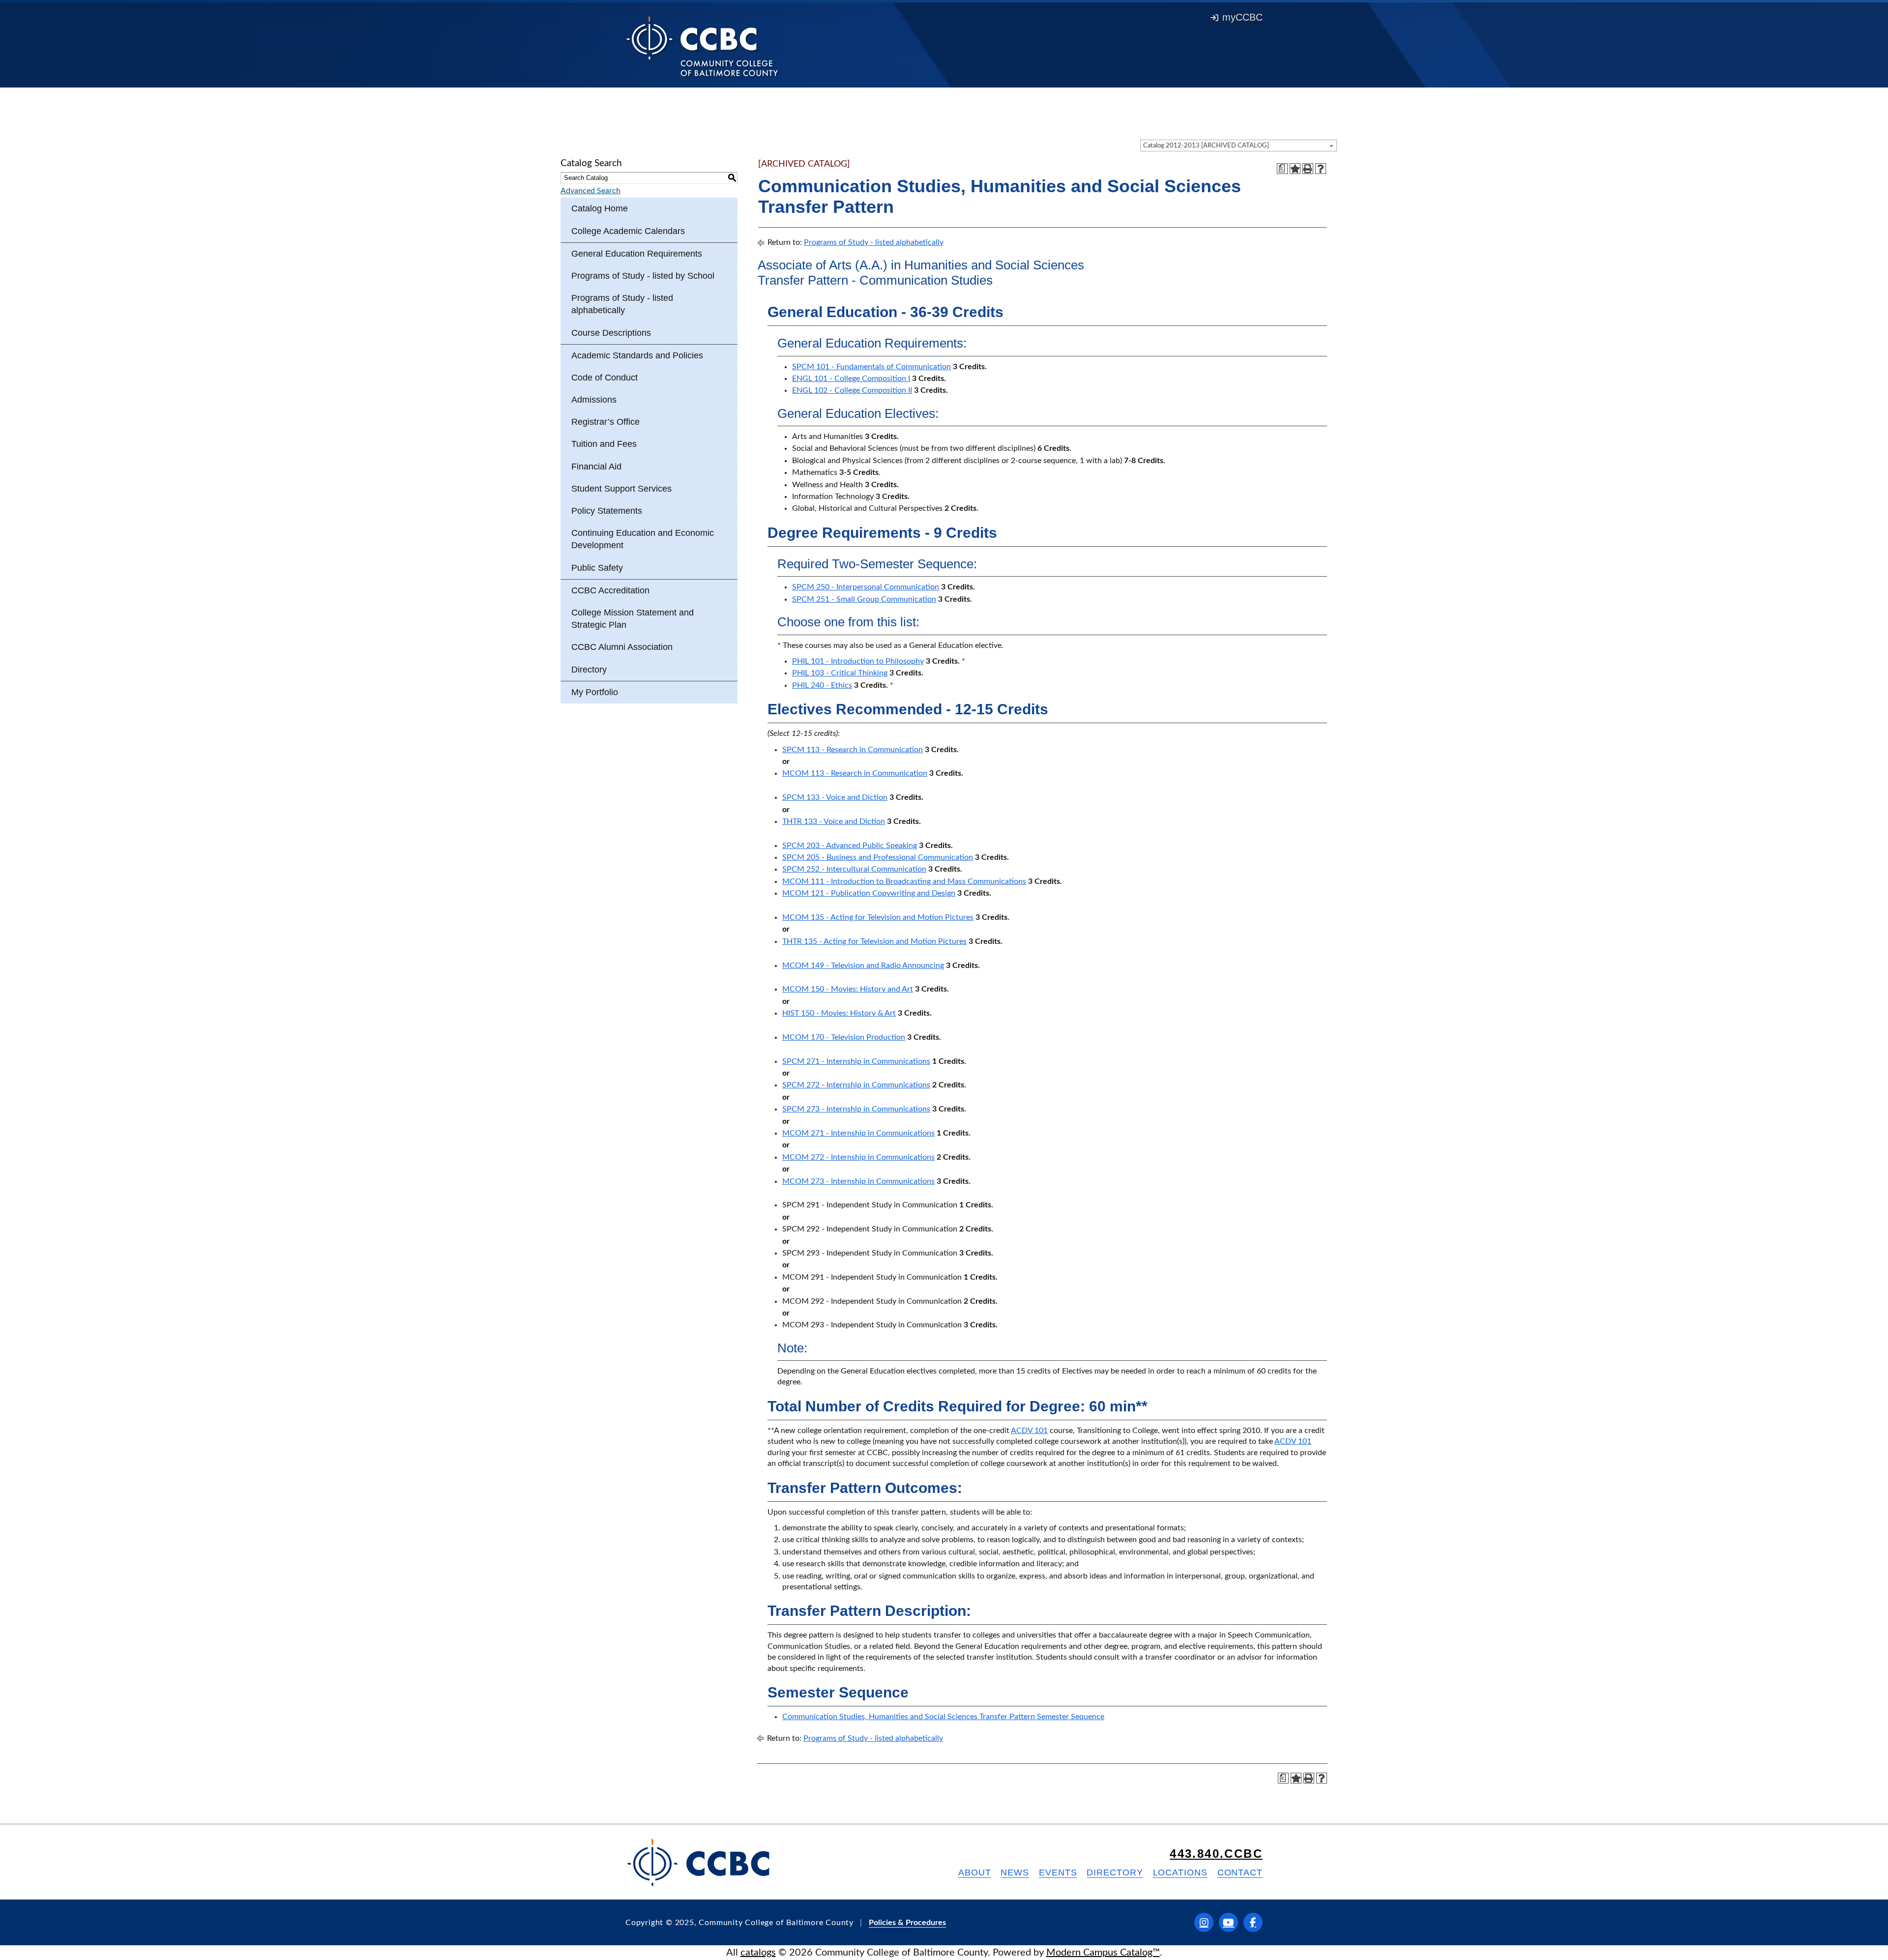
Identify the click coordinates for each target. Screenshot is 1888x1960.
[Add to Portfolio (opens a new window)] (1295, 169)
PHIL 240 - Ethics (822, 685)
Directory (589, 670)
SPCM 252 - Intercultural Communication (854, 869)
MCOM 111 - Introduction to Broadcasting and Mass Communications (904, 881)
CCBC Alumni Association (622, 647)
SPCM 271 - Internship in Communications (856, 1061)
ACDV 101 (1029, 1431)
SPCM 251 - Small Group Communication (864, 599)
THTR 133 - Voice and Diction (834, 821)
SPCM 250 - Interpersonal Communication (866, 587)
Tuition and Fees (604, 444)
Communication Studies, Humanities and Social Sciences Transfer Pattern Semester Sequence (943, 1717)
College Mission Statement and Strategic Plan (633, 619)
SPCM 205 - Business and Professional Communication (878, 857)
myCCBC (1242, 17)
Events (1058, 1872)
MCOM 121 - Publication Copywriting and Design (869, 893)
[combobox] (1239, 146)
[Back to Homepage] (702, 46)
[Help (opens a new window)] (1321, 169)
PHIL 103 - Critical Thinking (840, 673)
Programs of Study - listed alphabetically (622, 304)
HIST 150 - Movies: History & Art (839, 1013)
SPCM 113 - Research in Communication (853, 750)
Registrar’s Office (605, 422)
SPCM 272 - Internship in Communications (856, 1085)
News (1015, 1872)
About (975, 1872)
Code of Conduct (605, 378)
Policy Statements (607, 511)
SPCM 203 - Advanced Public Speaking (850, 846)
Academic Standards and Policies (637, 355)
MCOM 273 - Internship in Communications (858, 1181)
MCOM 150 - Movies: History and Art (848, 989)
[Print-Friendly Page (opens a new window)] (1308, 169)
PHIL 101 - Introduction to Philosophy (858, 661)
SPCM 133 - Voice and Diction (835, 797)
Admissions (594, 400)
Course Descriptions (611, 333)
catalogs (758, 1953)
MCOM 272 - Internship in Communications (858, 1157)
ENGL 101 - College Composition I (851, 379)
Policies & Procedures (907, 1923)
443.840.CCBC (1216, 1854)
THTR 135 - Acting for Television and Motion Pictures (874, 941)
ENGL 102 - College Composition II (852, 390)
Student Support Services (621, 489)
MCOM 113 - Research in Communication (855, 773)
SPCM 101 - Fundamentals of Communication (871, 367)
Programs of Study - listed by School (643, 276)
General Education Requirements (637, 254)
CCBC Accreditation (610, 590)
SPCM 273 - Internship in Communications (856, 1109)
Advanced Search (590, 191)
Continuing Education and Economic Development (643, 539)
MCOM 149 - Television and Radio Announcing (863, 965)
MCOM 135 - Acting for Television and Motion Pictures (878, 917)
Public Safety (597, 568)
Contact (1240, 1872)
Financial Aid (596, 467)
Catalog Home (600, 208)
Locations (1180, 1872)
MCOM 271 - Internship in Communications (858, 1133)
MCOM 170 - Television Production (844, 1037)
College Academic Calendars (628, 231)
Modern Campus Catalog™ (1103, 1953)
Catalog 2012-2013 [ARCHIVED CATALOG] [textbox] (1206, 146)
